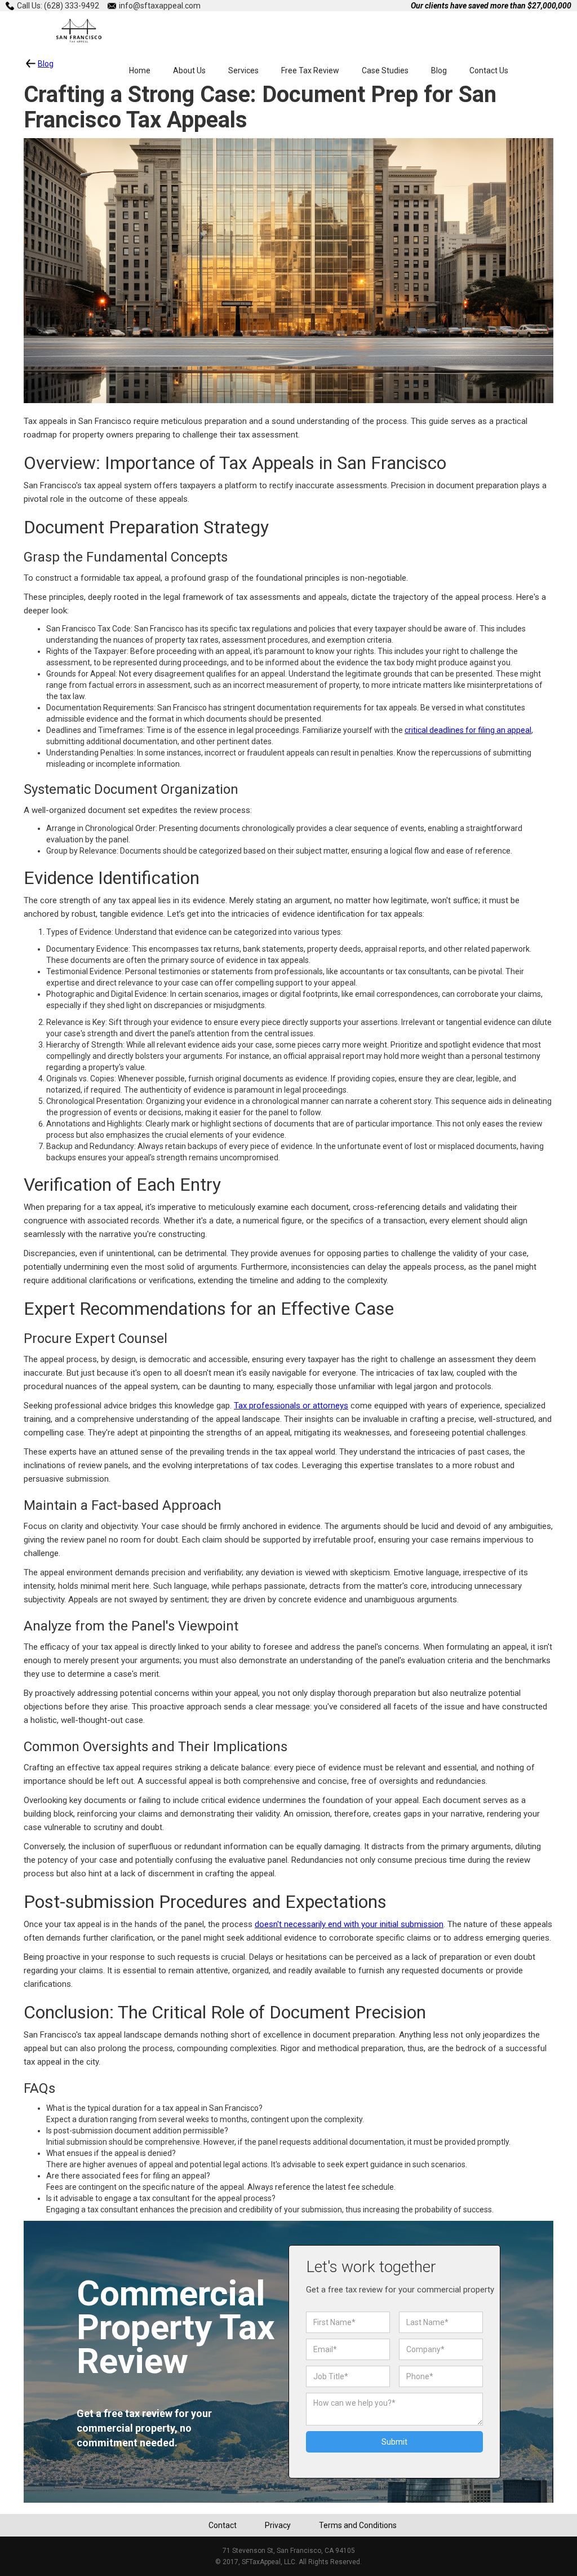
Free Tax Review (310, 70)
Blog (439, 70)
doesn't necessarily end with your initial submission (349, 1924)
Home (140, 70)
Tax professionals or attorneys (291, 1406)
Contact (223, 2525)
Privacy (278, 2525)
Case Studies (385, 70)
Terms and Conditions (358, 2525)
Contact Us (489, 70)
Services (243, 70)
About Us (189, 70)
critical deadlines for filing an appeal (468, 730)
